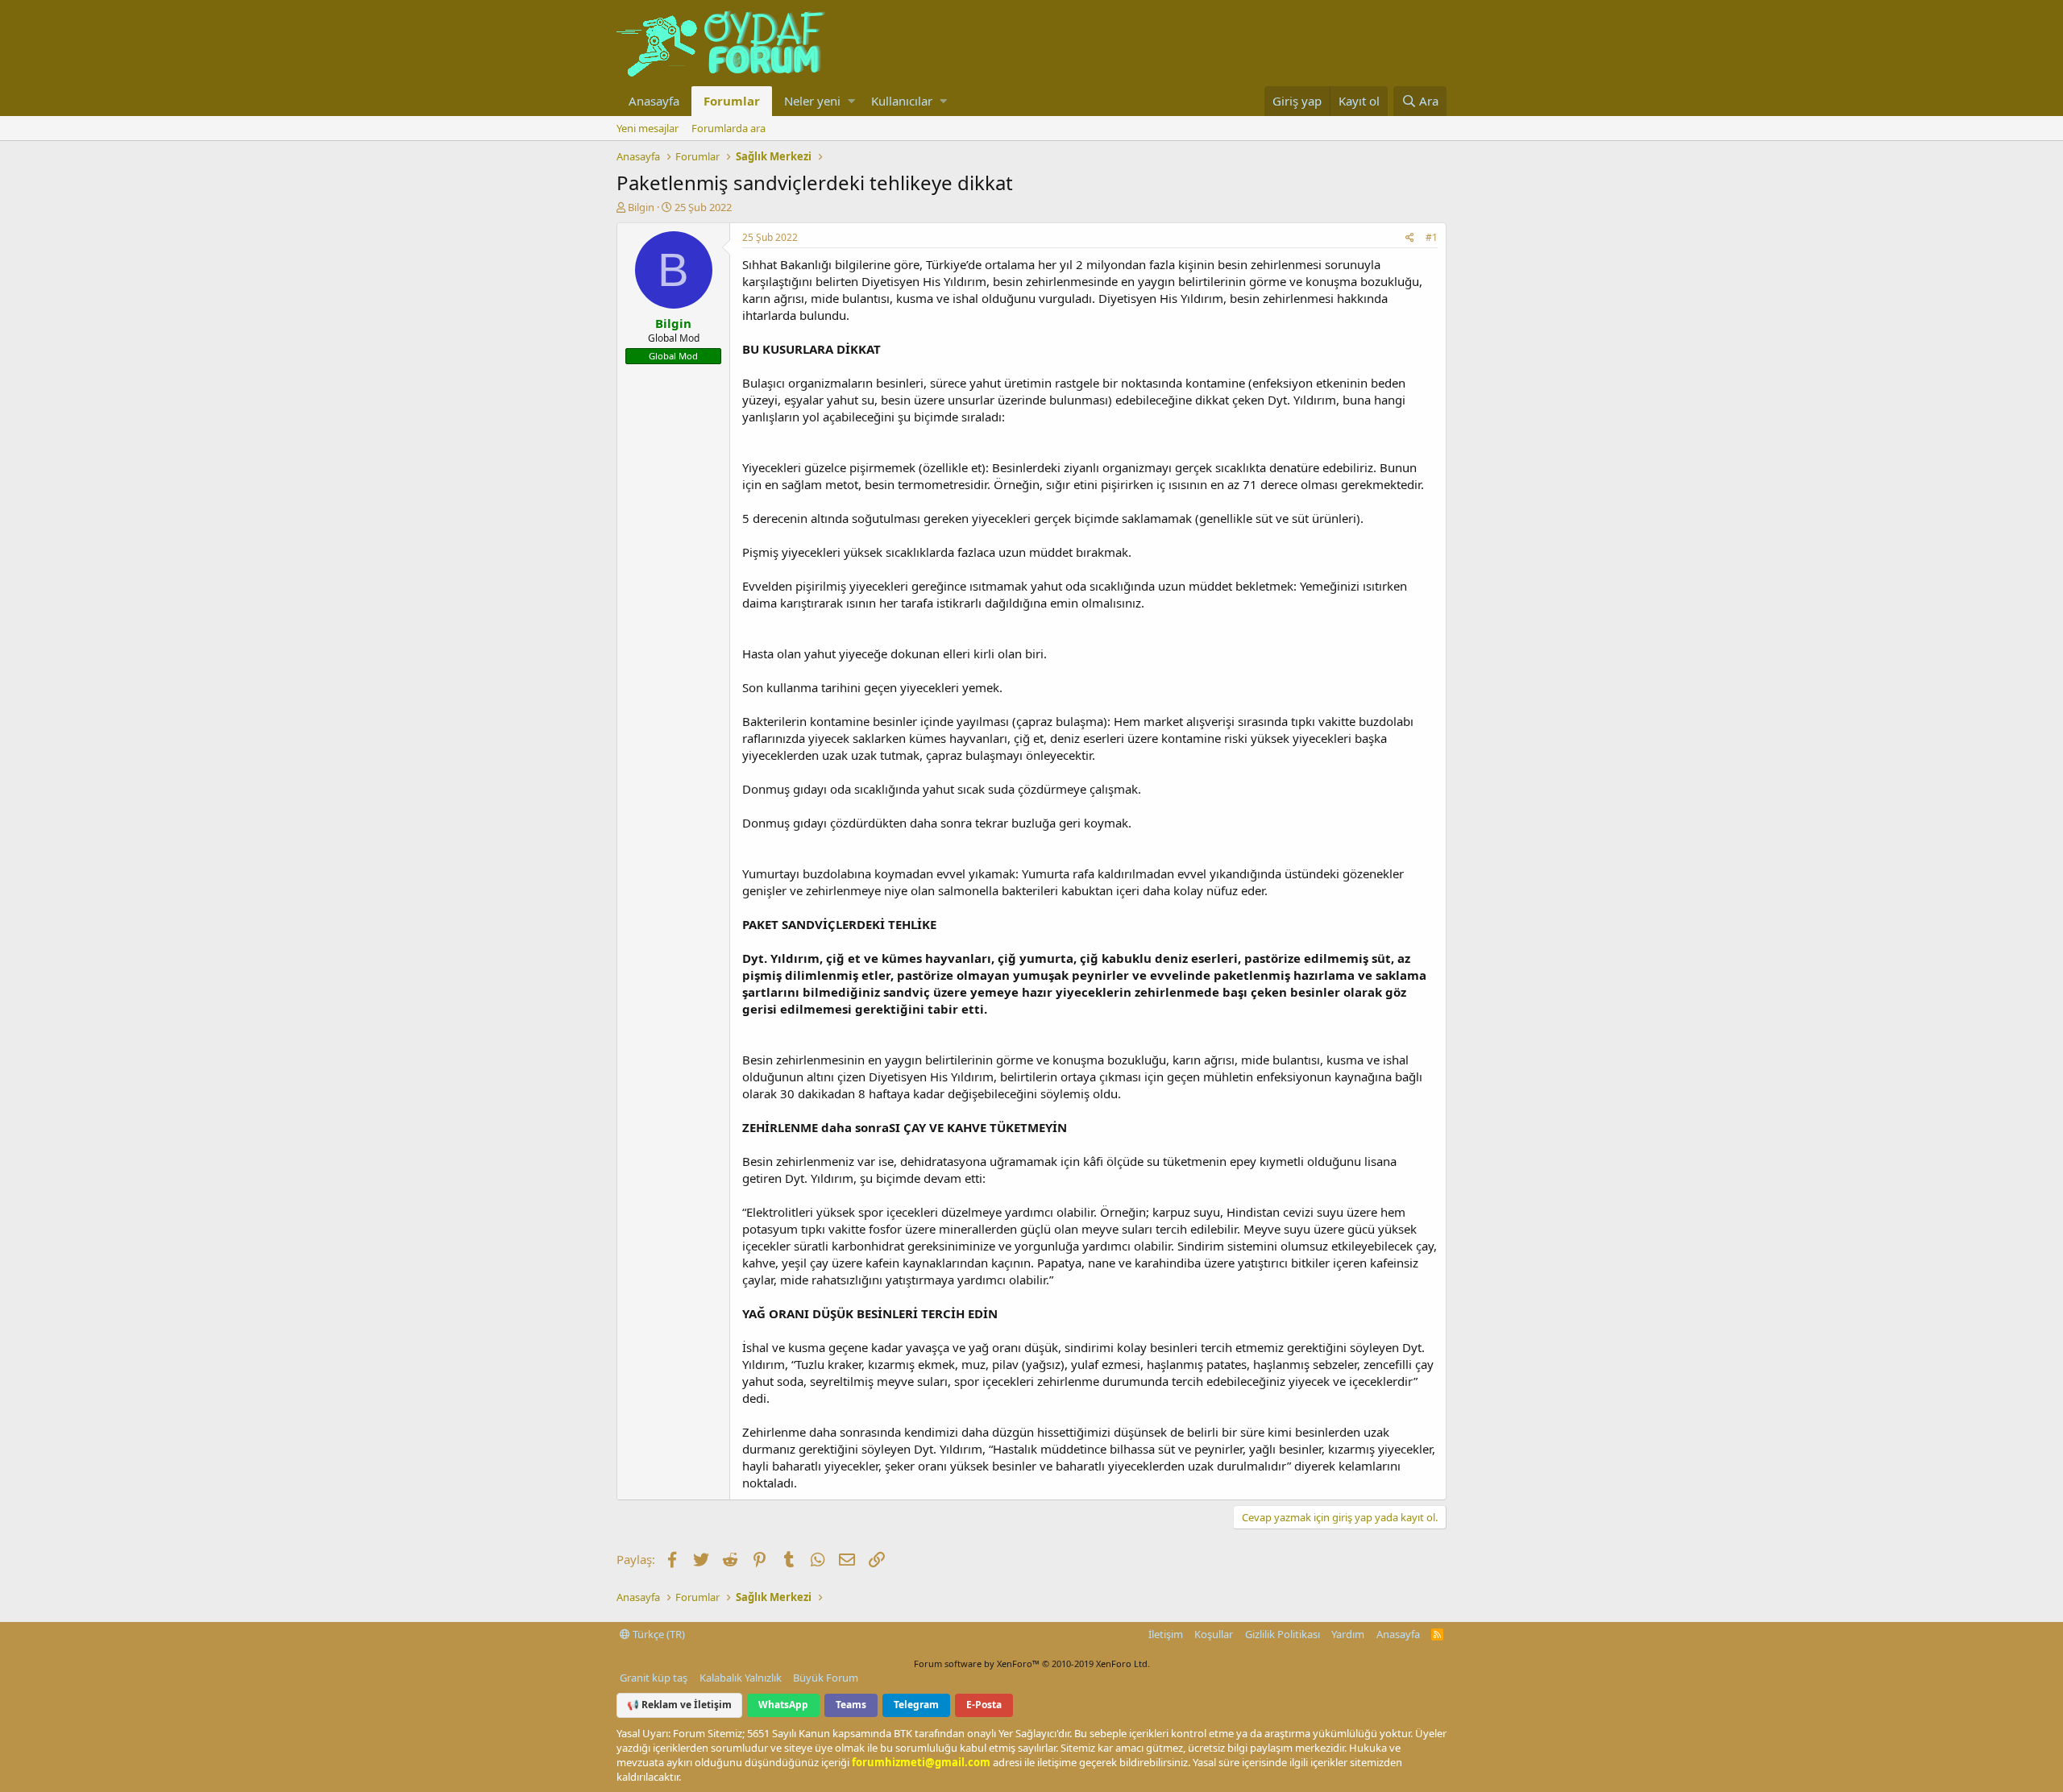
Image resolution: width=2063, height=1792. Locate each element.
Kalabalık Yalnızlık (741, 1678)
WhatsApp (783, 1705)
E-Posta (984, 1705)
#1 (1432, 237)
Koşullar (1214, 1634)
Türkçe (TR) (658, 1634)
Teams (851, 1705)
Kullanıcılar (902, 101)
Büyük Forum (826, 1678)
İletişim (1166, 1634)
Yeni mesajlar (648, 128)
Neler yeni (812, 101)
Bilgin (641, 207)
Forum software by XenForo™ (1032, 1663)
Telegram (916, 1705)
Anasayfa (654, 101)
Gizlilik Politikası (1283, 1634)
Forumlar (732, 101)
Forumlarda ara (728, 128)
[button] (851, 101)
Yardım (1348, 1634)
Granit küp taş (654, 1678)
